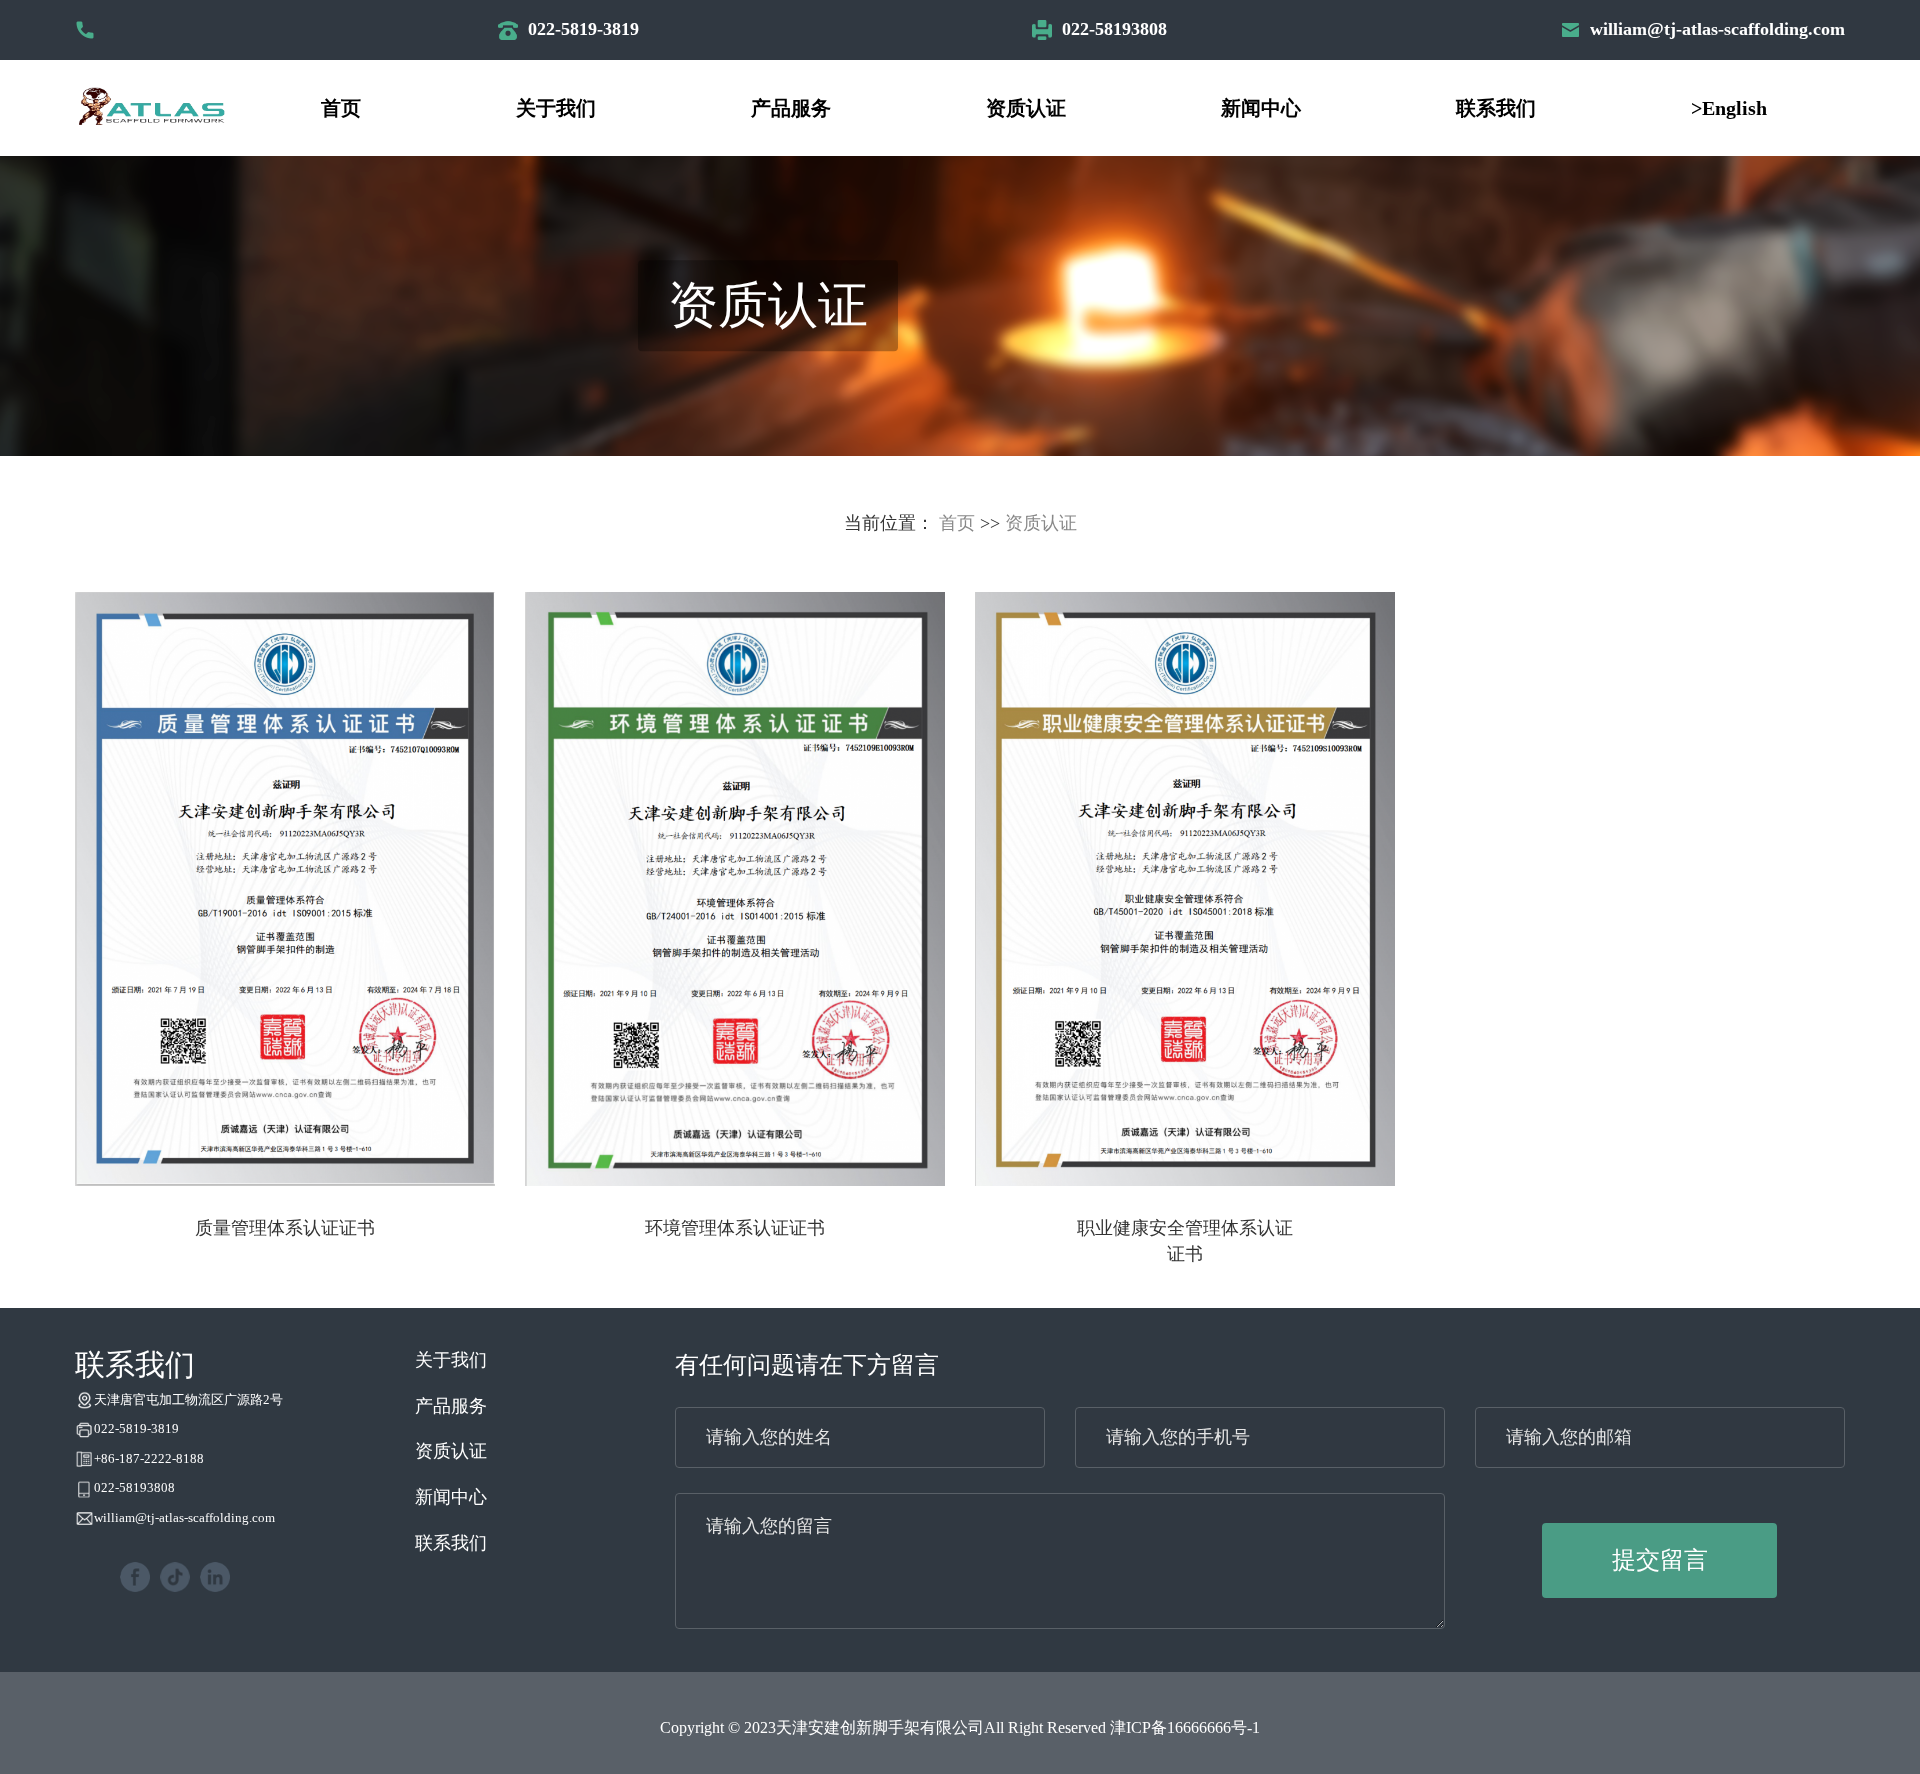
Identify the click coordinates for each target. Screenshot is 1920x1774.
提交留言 (1660, 1560)
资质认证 (1026, 108)
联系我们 (1496, 108)
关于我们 (556, 108)
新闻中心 (1261, 108)
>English (1729, 108)
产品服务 (791, 108)
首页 (341, 108)
